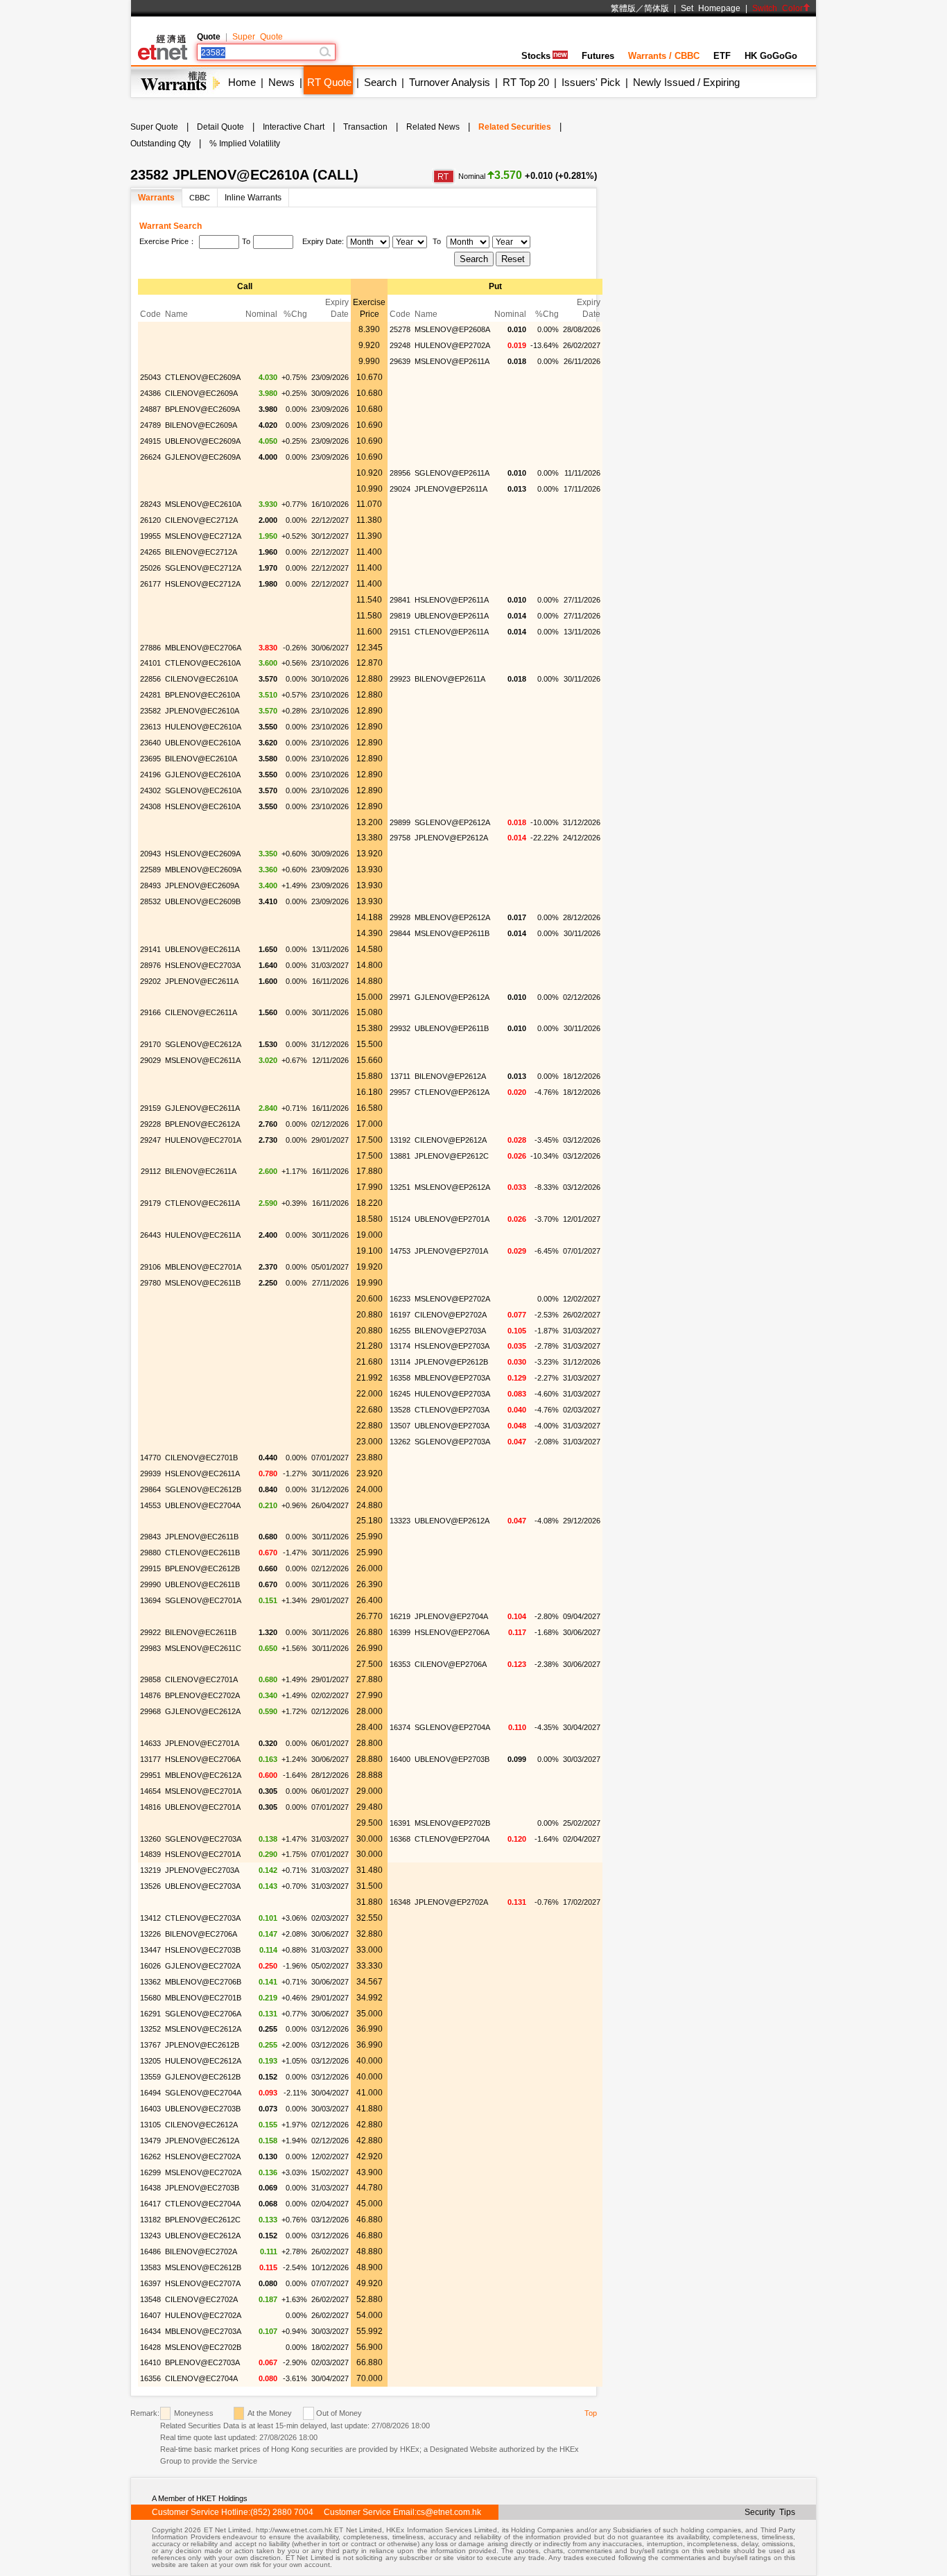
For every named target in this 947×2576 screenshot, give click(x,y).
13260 (150, 1839)
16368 (400, 1839)
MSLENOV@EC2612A (203, 2029)
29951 (150, 1775)
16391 (400, 1823)
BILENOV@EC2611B (201, 1632)
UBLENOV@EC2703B (203, 2109)
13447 (150, 1950)
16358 (400, 1378)
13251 (400, 1187)
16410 (150, 2362)
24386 (150, 393)
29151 (400, 632)
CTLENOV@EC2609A (203, 377)
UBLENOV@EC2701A (203, 1807)
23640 (150, 743)
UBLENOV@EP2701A (452, 1219)
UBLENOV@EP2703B (452, 1759)
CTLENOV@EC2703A (203, 1918)
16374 (400, 1727)
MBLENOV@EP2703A (452, 1378)
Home (242, 82)
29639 (400, 361)
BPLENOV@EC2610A (202, 695)
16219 (400, 1616)
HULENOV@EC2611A (203, 1235)
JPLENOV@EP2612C (452, 1156)
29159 (150, 1108)
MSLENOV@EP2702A (452, 1299)
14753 (400, 1251)
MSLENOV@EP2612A (452, 1187)
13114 (400, 1362)
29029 (150, 1060)
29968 (150, 1711)
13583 (150, 2267)
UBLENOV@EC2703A (203, 1886)
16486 (150, 2251)
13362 (150, 1982)
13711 (400, 1076)
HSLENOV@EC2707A (203, 2283)
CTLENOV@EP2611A (452, 632)
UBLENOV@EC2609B (203, 901)
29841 (400, 600)
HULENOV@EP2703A (452, 1394)
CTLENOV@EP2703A (452, 1410)
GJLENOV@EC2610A (203, 775)
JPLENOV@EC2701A (202, 1743)
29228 (150, 1124)
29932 (400, 1028)
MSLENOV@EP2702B (452, 1823)
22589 (150, 870)
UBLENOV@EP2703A (452, 1426)
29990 (150, 1584)
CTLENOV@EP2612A (452, 1092)
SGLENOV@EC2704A (203, 2093)
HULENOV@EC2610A (203, 727)
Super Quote (258, 37)
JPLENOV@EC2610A (202, 711)
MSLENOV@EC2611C (203, 1648)
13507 (400, 1426)
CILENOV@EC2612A (201, 2125)
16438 (150, 2188)
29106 (150, 1267)
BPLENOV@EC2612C (203, 2220)
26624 (150, 457)
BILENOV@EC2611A (201, 1171)
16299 (150, 2172)
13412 (150, 1918)
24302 (150, 790)
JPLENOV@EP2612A (451, 838)
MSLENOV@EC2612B (203, 2267)
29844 (400, 933)
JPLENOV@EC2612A (202, 2141)
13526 (150, 1886)
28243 (150, 504)
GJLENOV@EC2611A (202, 1108)
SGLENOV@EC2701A (203, 1600)
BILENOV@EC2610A (201, 759)
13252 (150, 2029)
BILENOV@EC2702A (201, 2251)
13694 (150, 1600)
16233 (400, 1299)
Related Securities (515, 127)
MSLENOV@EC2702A (203, 2172)
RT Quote (329, 82)
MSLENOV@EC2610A (203, 504)
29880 (150, 1553)
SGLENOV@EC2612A (203, 1044)
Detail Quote (220, 127)
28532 (150, 901)
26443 (150, 1235)
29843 (150, 1537)
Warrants (156, 198)
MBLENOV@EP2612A (452, 917)
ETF (722, 56)
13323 (400, 1521)
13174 (400, 1346)
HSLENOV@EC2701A (203, 1854)
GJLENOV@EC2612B (203, 2077)
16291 (150, 2014)
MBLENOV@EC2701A (203, 1267)
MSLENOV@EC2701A (203, 1791)
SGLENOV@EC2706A (203, 2014)
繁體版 (623, 8)
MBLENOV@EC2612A (203, 1775)
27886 (150, 648)
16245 (400, 1394)
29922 (150, 1632)
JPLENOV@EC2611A (202, 981)
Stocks (536, 56)
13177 (150, 1759)
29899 (400, 822)
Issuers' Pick (591, 82)
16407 (150, 2315)
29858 (150, 1679)
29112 (151, 1171)
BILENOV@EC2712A (201, 552)
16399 (400, 1632)
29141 (150, 949)
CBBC (200, 198)
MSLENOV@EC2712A (203, 536)
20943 (150, 854)
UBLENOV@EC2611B (202, 1584)
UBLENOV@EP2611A (452, 616)
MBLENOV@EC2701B (203, 1998)
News (281, 82)
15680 (150, 1998)
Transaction (365, 127)
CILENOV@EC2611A (201, 1012)
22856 (150, 679)
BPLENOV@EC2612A (202, 1124)
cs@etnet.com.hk (449, 2512)
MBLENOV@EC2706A (203, 648)
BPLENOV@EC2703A (202, 2362)
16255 (400, 1331)
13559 (150, 2077)
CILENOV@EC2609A (201, 393)
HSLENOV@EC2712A (203, 584)
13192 (400, 1140)
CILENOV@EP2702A (451, 1315)
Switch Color (777, 8)
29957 (400, 1092)
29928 (400, 917)
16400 (400, 1759)
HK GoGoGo (771, 56)
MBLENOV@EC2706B (203, 1982)
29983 (150, 1648)
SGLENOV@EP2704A (452, 1727)
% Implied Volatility (245, 144)
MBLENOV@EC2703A (203, 2331)
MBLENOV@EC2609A (203, 870)
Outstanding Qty (160, 144)
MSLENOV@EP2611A (452, 361)
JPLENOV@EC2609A (202, 885)
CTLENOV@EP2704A (452, 1839)
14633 (150, 1743)
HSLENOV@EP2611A (452, 600)
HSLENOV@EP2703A (452, 1346)
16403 (150, 2109)
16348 (400, 1902)
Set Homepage (711, 8)
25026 (150, 568)
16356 (150, 2378)
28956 (400, 473)
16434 (150, 2331)
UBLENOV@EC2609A (203, 441)
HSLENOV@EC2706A (203, 1759)
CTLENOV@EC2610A (203, 663)
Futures (598, 56)
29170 (150, 1044)
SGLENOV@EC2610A (203, 790)
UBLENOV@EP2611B (452, 1028)
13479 (150, 2141)
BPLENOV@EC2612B (202, 1568)
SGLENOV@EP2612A (452, 822)
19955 (150, 536)
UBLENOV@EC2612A (203, 2236)
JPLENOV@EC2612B (202, 2045)
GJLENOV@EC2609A (203, 457)
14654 (150, 1791)
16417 (150, 2204)
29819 (400, 616)
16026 (150, 1966)
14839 (150, 1854)
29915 (150, 1568)
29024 (400, 489)
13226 (150, 1934)
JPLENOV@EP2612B (451, 1362)
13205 (150, 2061)
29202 (150, 981)
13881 (400, 1156)
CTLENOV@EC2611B (202, 1553)
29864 (150, 1489)
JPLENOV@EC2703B (202, 2188)
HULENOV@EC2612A (203, 2061)
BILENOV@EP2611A (450, 679)
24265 (150, 552)
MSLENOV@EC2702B (203, 2347)
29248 (400, 345)
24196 (150, 775)
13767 (150, 2045)
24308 (150, 806)
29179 (150, 1203)
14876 (150, 1695)
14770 (150, 1458)
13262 (400, 1442)
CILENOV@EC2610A (201, 679)
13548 (150, 2299)
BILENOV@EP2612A (450, 1076)
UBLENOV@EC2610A (203, 743)
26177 (150, 584)
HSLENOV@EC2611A (202, 1473)
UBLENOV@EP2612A (452, 1521)
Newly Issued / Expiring (686, 82)
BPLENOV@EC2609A (202, 409)
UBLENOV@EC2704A (203, 1505)
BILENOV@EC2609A (201, 425)
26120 (150, 520)
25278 (400, 329)
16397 (150, 2283)
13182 (150, 2220)
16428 (150, 2347)
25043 (150, 377)
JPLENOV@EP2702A (451, 1902)
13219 (150, 1870)
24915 (150, 441)
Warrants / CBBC (664, 56)
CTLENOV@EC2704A (203, 2204)
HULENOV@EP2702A (452, 345)
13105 (150, 2125)
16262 (150, 2156)
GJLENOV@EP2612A (452, 997)
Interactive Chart (294, 127)
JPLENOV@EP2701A (451, 1251)
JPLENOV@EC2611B (202, 1537)
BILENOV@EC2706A (201, 1934)
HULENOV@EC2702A (203, 2315)
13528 (400, 1410)
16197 (400, 1315)
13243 (150, 2236)
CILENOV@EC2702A (201, 2299)
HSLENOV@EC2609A (203, 854)
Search (380, 82)
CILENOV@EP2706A (451, 1664)
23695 (150, 759)
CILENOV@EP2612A (451, 1140)
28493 (150, 885)
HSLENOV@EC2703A (203, 965)
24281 (150, 695)
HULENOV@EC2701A (203, 1140)
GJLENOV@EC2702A (203, 1966)
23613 (150, 727)
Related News (433, 127)
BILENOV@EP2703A (450, 1331)
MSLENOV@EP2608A (452, 329)
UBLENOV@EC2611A (202, 949)
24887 (150, 409)
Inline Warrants (253, 198)
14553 (150, 1505)
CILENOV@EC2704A (201, 2378)
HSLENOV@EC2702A (203, 2156)
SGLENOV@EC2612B (203, 1489)
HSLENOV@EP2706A (452, 1632)
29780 (150, 1283)
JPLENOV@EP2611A (451, 489)
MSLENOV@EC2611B (203, 1283)
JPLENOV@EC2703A (202, 1870)
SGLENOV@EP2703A (452, 1442)
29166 (150, 1012)
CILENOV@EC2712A (201, 520)
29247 (150, 1140)
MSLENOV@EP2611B (452, 933)
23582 (150, 711)
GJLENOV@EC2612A (203, 1711)
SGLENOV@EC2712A (203, 568)
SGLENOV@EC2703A (203, 1839)
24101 (150, 663)
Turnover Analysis (450, 82)
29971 (400, 997)
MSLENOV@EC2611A (203, 1060)
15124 (400, 1219)
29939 (150, 1473)
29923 (400, 679)
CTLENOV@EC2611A (202, 1203)
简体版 (657, 8)
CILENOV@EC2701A (201, 1679)
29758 (400, 838)
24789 (150, 425)
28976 (150, 965)
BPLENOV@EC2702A (202, 1695)
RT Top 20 (526, 82)
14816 (150, 1807)
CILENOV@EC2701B (201, 1458)
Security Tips (770, 2512)
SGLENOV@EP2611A (452, 473)
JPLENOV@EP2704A (451, 1616)
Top (591, 2413)
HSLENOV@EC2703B (203, 1950)
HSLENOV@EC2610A (203, 806)
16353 (400, 1664)
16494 (150, 2093)
